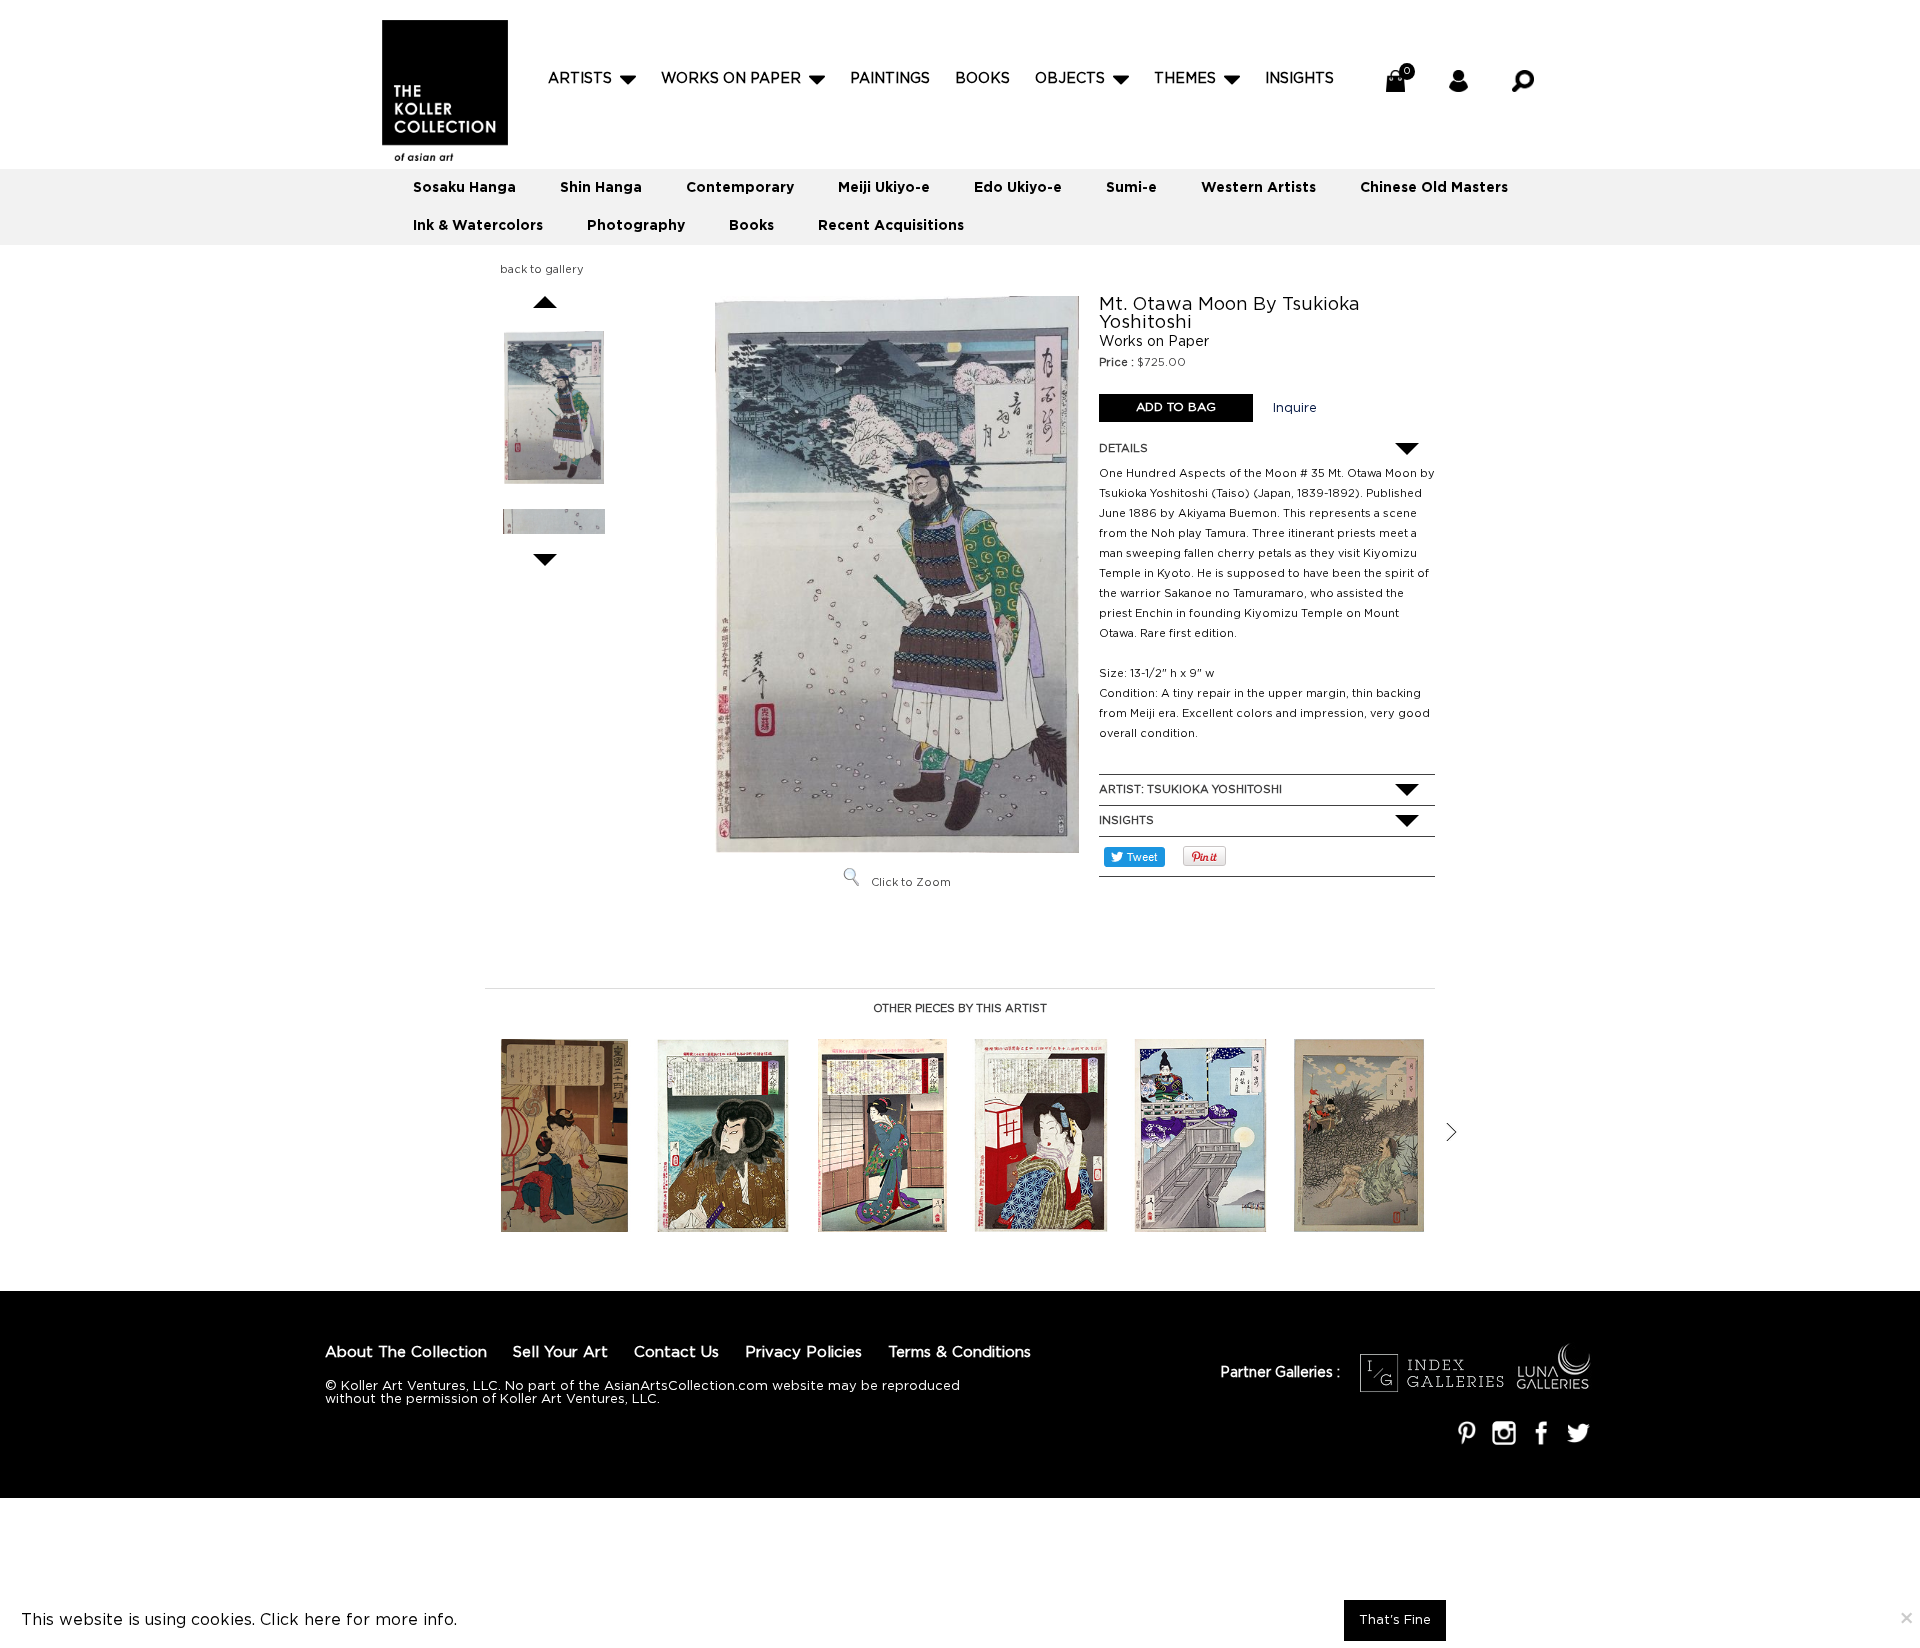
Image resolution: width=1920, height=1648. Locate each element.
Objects (1070, 79)
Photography (636, 226)
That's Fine (1395, 1620)
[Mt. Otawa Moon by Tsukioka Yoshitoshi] (554, 407)
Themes (1185, 79)
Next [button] (1451, 1132)
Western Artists (1258, 188)
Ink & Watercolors (478, 226)
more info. (416, 1620)
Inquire (1295, 408)
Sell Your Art (560, 1352)
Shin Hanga (601, 188)
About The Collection (406, 1352)
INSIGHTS (1299, 79)
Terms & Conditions (959, 1352)
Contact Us (676, 1352)
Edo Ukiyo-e (1018, 188)
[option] (564, 1135)
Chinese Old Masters (1434, 188)
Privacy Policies (803, 1352)
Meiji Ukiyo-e (884, 188)
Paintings (890, 79)
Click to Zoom (911, 883)
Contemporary (740, 188)
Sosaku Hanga (464, 188)
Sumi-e (1131, 188)
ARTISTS (580, 79)
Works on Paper (731, 79)
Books (982, 79)
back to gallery (542, 270)
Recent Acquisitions (891, 226)
